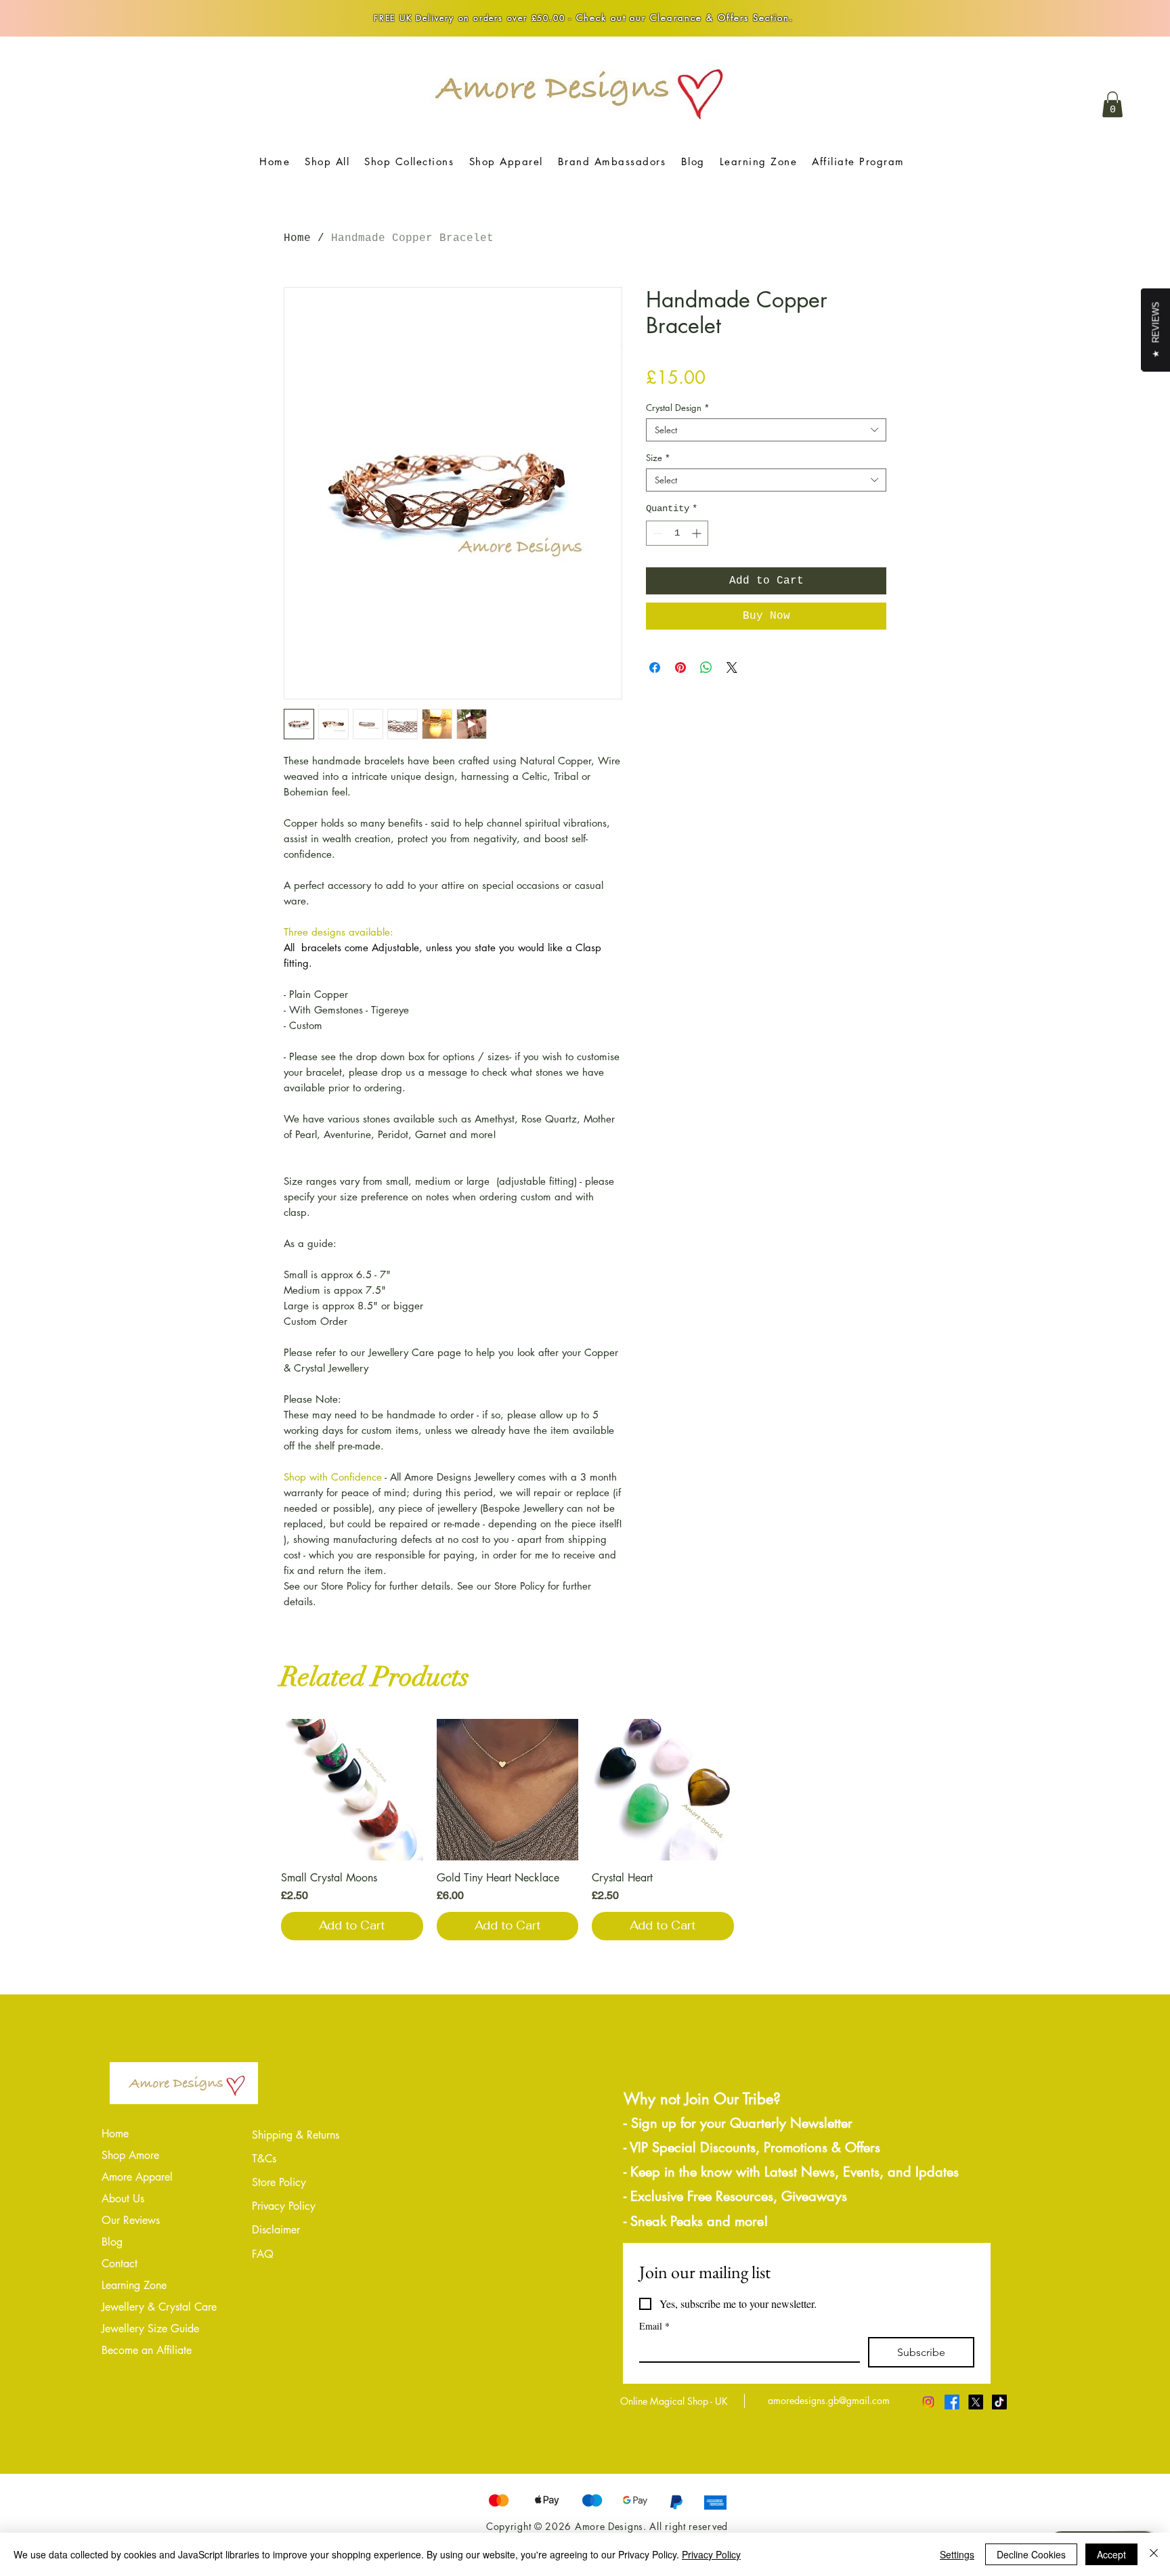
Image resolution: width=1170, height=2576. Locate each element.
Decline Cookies (1031, 2554)
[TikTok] (999, 2402)
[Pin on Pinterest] (680, 668)
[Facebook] (952, 2402)
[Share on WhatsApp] (706, 668)
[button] (1112, 104)
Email (654, 2326)
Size (658, 458)
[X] (976, 2402)
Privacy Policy (711, 2554)
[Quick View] (352, 1790)
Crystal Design (678, 408)
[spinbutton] (677, 533)
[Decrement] (656, 533)
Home (297, 238)
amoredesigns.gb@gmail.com (829, 2400)
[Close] (1154, 2554)
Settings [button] (957, 2554)
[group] (585, 1830)
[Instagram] (928, 2402)
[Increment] (698, 533)
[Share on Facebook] (655, 668)
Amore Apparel (137, 2177)
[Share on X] (732, 668)
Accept (1111, 2554)
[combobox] (766, 430)
